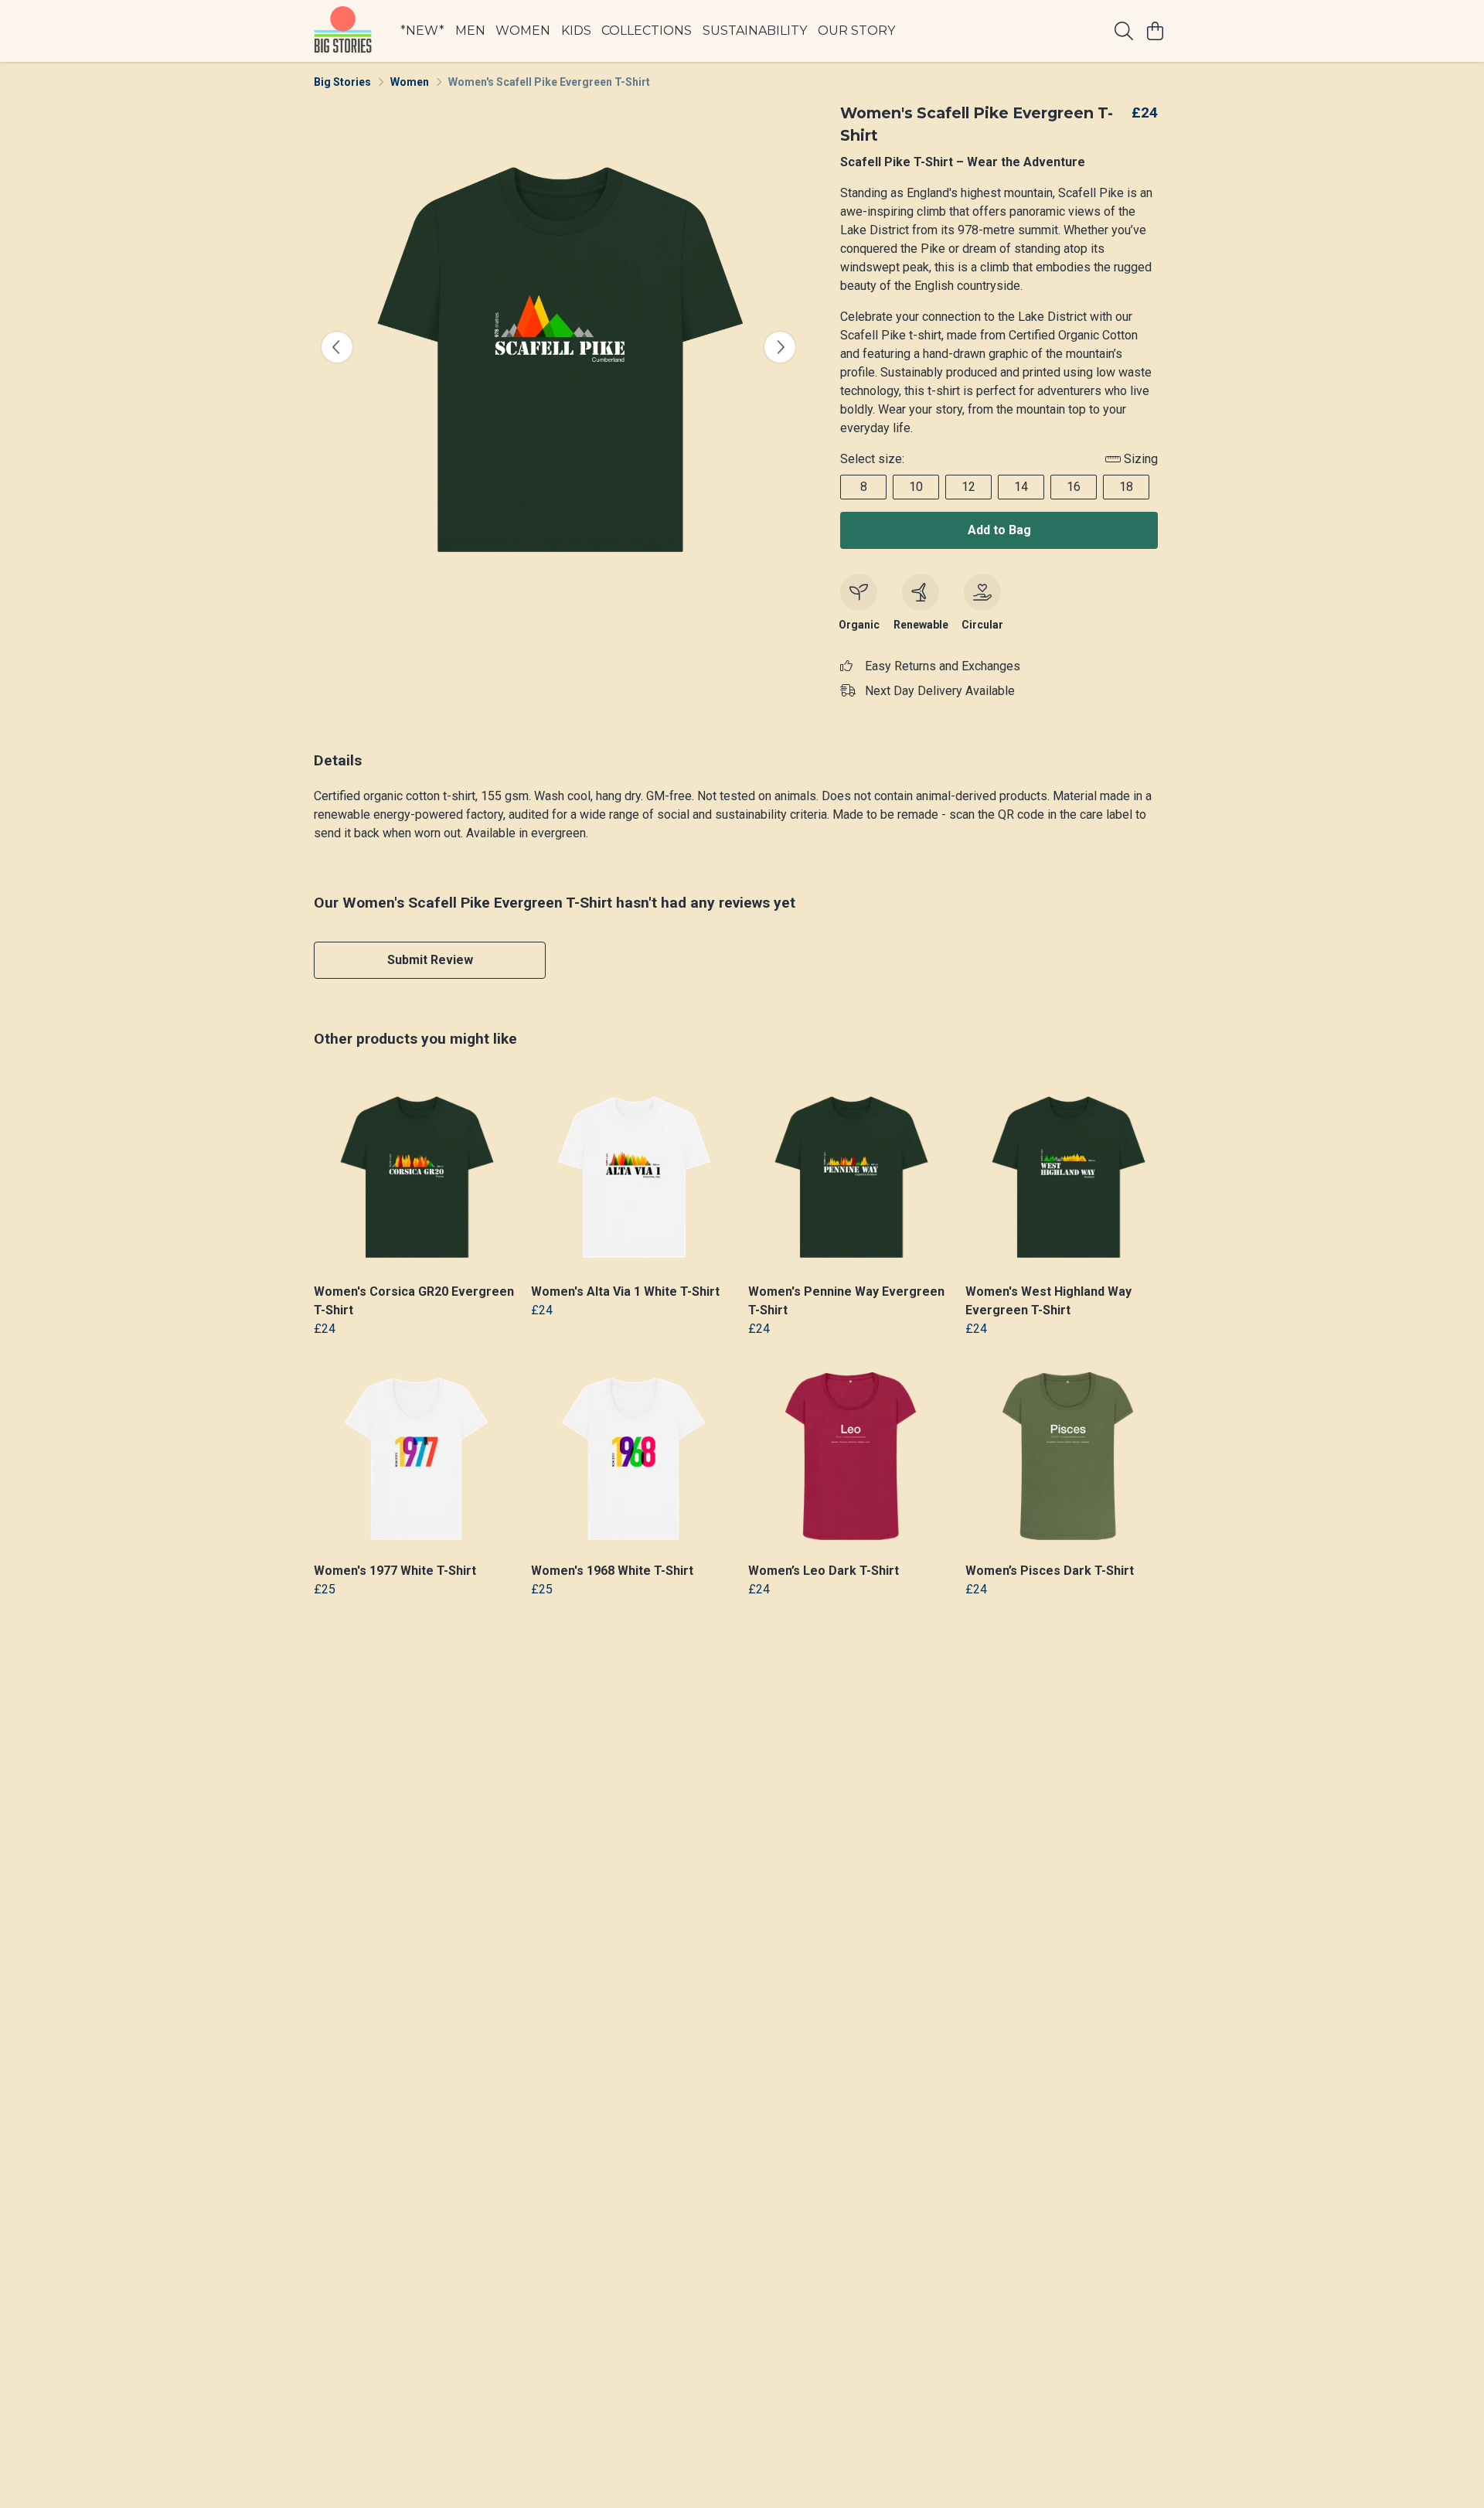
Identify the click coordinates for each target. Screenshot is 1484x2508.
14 (1021, 487)
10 (916, 487)
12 (968, 487)
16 (1074, 487)
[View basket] (1155, 31)
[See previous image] (337, 347)
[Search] (1124, 31)
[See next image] (780, 347)
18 (1126, 487)
